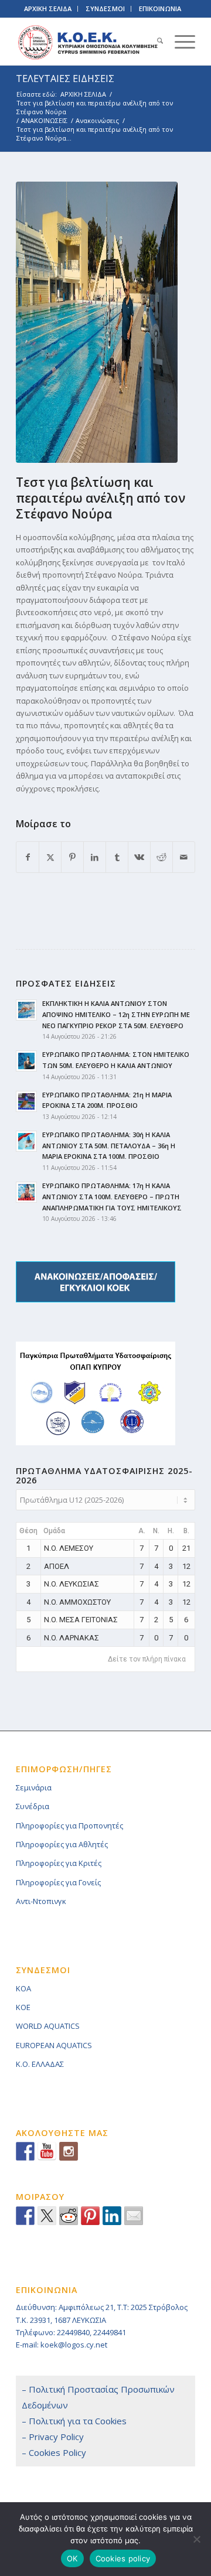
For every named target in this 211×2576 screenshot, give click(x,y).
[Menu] (179, 42)
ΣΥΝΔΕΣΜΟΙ (105, 8)
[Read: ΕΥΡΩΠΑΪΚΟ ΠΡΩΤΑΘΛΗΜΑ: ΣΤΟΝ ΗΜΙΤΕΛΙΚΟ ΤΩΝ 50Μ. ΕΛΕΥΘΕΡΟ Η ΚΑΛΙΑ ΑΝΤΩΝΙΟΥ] (26, 1061)
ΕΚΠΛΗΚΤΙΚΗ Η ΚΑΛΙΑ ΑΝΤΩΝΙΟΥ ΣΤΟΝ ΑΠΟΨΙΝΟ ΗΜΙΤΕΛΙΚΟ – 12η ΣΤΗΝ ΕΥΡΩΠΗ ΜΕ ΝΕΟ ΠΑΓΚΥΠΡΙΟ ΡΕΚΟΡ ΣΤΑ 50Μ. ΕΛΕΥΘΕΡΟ (116, 1014)
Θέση (28, 1531)
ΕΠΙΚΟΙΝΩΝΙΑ (160, 8)
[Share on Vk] (139, 857)
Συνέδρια (33, 1806)
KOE (23, 2007)
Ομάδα (54, 1531)
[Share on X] (50, 857)
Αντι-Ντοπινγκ (41, 1901)
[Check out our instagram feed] (69, 2151)
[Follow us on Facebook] (25, 2151)
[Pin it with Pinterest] (90, 2216)
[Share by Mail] (184, 857)
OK (72, 2558)
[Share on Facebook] (28, 857)
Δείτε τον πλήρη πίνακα (147, 1659)
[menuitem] (154, 42)
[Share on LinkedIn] (95, 857)
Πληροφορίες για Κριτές (59, 1863)
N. (156, 1531)
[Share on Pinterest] (72, 857)
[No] (196, 2539)
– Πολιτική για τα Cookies (74, 2421)
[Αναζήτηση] (154, 42)
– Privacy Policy (53, 2437)
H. (171, 1531)
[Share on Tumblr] (117, 857)
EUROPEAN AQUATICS (54, 2045)
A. (142, 1531)
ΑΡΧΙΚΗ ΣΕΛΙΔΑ (48, 8)
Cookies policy (123, 2558)
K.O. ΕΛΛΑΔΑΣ (40, 2064)
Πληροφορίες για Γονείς (58, 1882)
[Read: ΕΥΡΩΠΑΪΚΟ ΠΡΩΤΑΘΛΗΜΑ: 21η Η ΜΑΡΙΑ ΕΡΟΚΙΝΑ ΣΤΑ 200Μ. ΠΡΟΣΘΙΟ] (26, 1101)
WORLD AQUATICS (48, 2026)
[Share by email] (134, 2216)
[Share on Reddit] (161, 857)
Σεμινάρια (34, 1787)
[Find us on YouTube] (47, 2151)
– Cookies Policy (54, 2452)
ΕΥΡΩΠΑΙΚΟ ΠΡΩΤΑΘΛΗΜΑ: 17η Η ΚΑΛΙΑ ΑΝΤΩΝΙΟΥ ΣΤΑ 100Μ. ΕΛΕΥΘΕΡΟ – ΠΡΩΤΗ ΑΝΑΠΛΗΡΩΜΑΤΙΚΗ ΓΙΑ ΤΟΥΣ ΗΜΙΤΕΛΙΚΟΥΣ (112, 1197)
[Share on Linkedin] (112, 2216)
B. (186, 1531)
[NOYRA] (97, 322)
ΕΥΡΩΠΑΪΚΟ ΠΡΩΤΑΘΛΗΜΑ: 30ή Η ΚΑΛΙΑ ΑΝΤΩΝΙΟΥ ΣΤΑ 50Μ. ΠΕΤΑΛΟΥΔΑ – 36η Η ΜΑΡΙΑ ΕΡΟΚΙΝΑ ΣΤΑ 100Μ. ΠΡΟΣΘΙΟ (109, 1146)
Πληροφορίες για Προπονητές (69, 1826)
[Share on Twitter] (47, 2216)
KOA (23, 1988)
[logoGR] (88, 42)
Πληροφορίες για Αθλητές (62, 1844)
